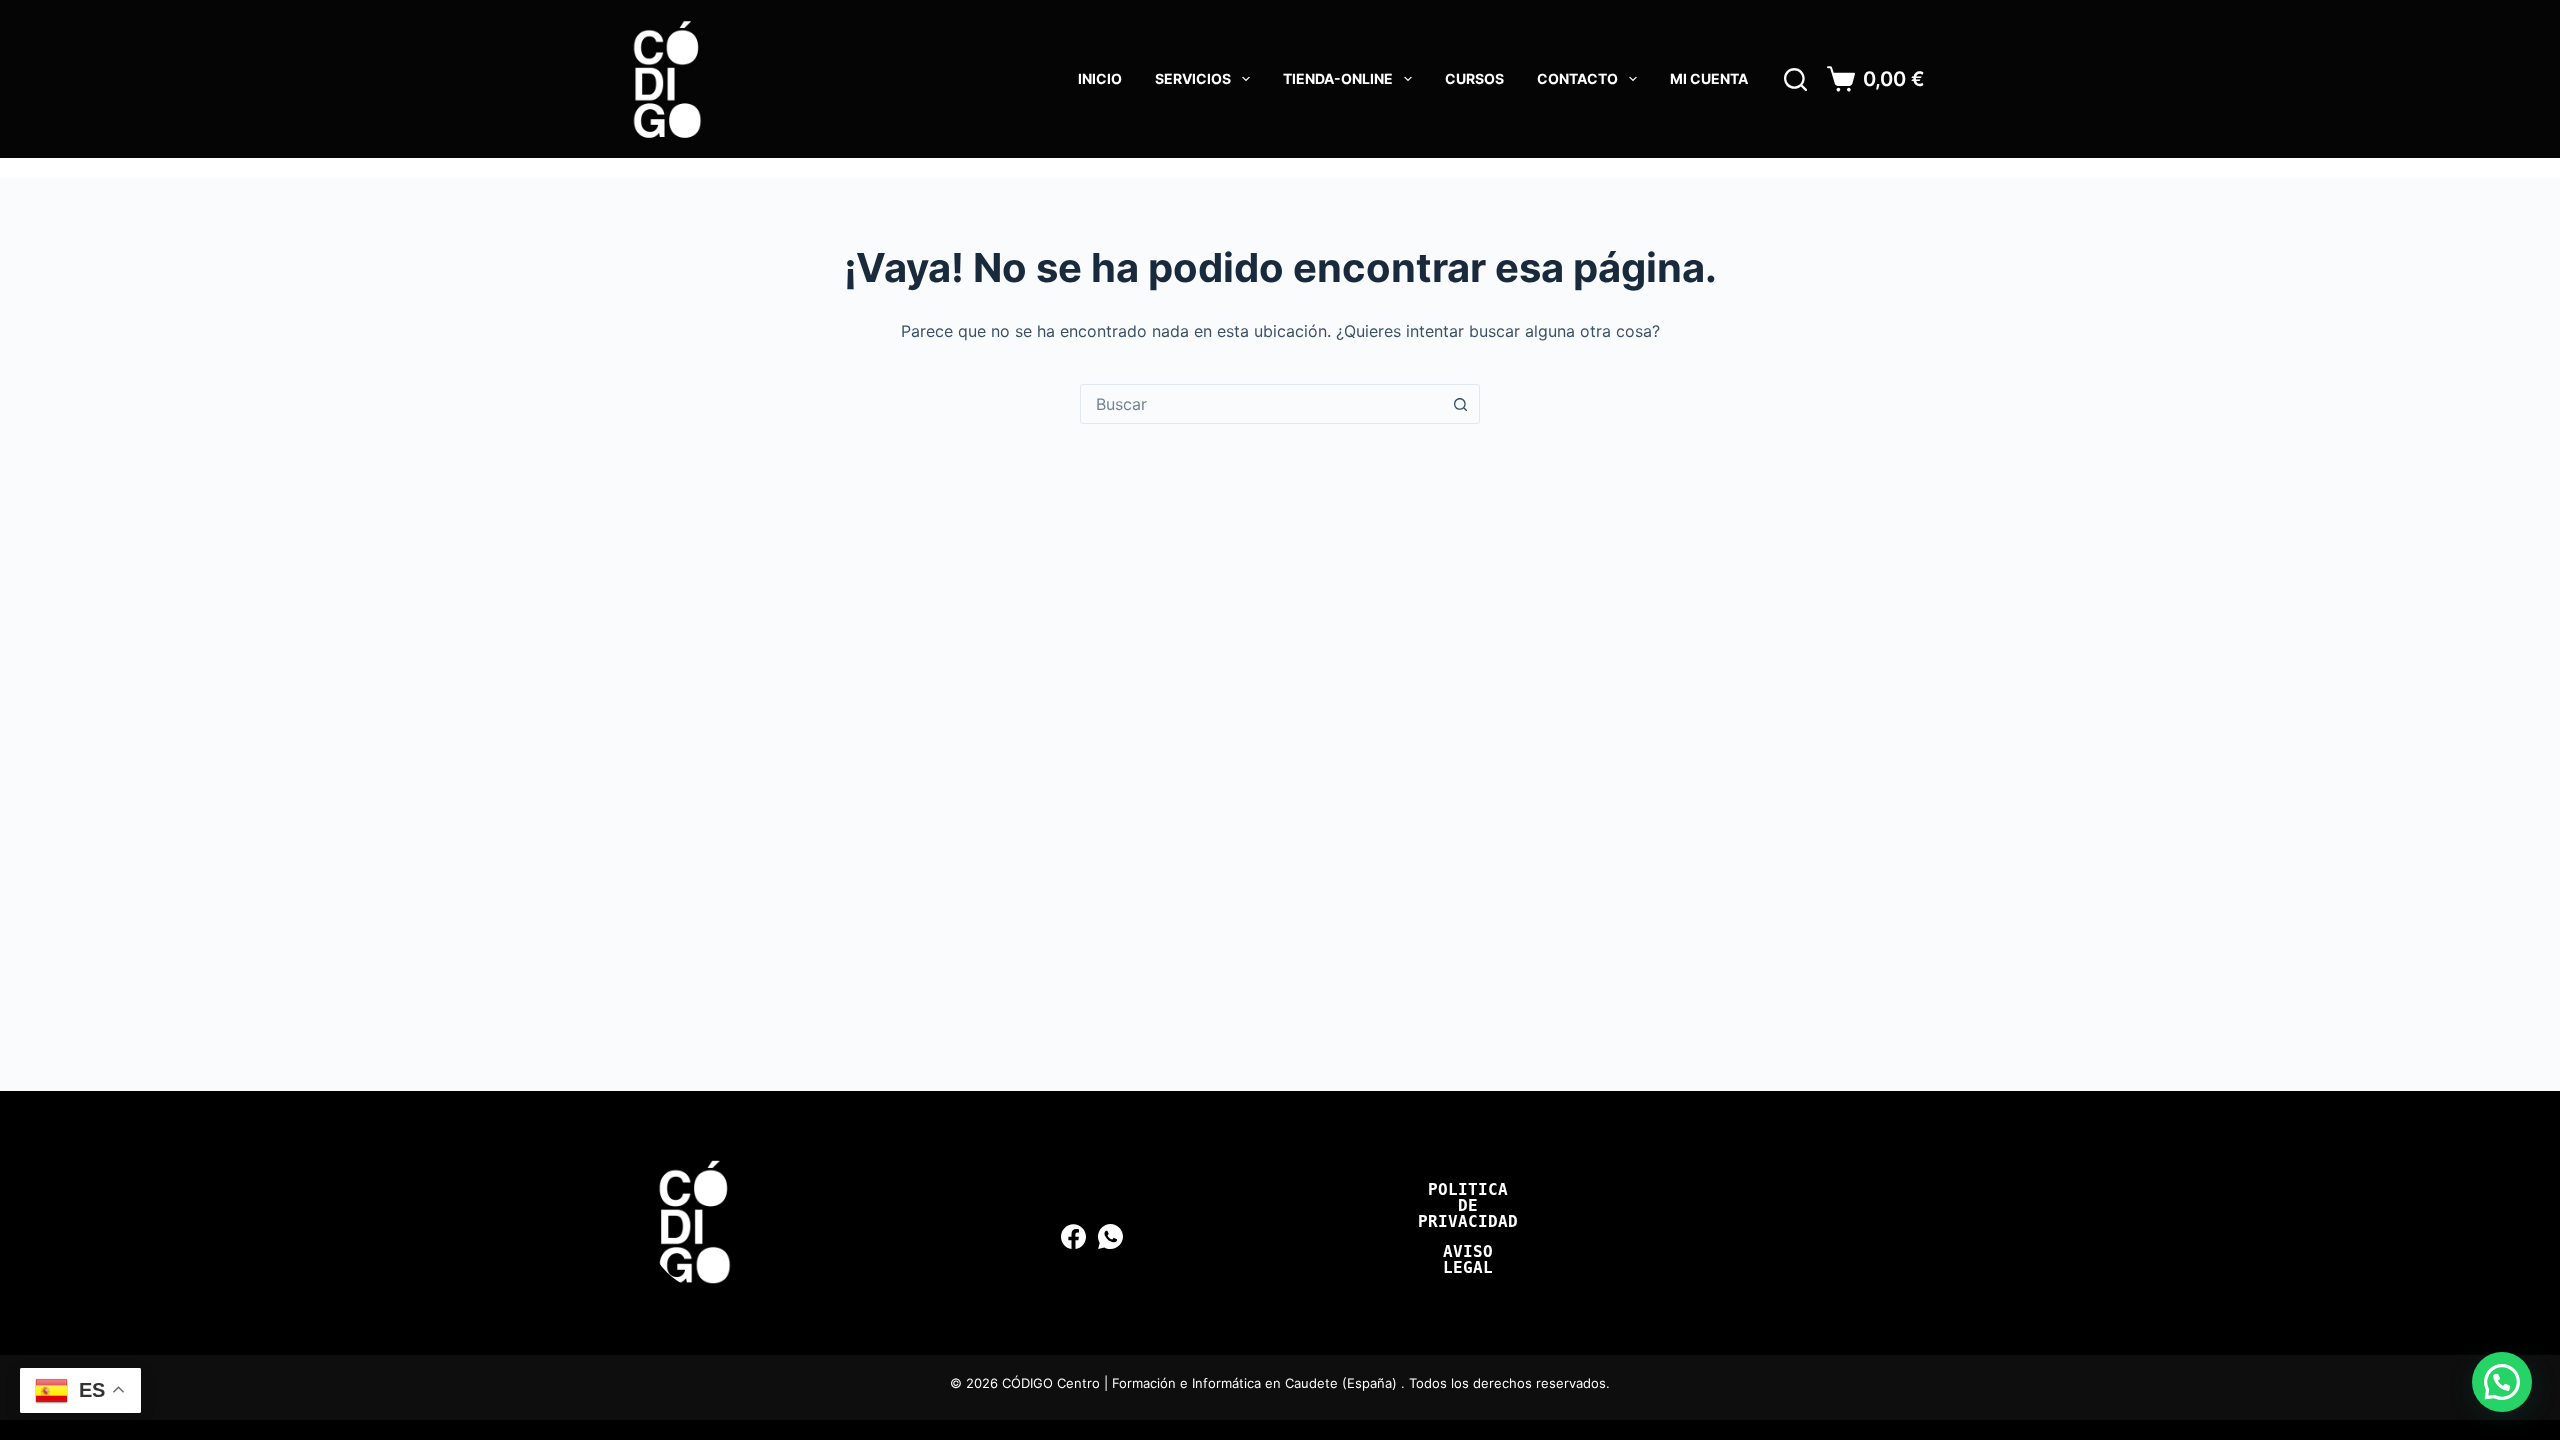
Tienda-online (1338, 78)
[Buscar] (1795, 79)
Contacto (1577, 78)
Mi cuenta (1709, 78)
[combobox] (1261, 404)
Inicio (1100, 78)
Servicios (1193, 78)
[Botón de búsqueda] (1460, 404)
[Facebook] (1073, 1236)
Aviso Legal (1468, 1260)
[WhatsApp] (1110, 1236)
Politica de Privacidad (1468, 1206)
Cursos (1474, 78)
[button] (2502, 1382)
